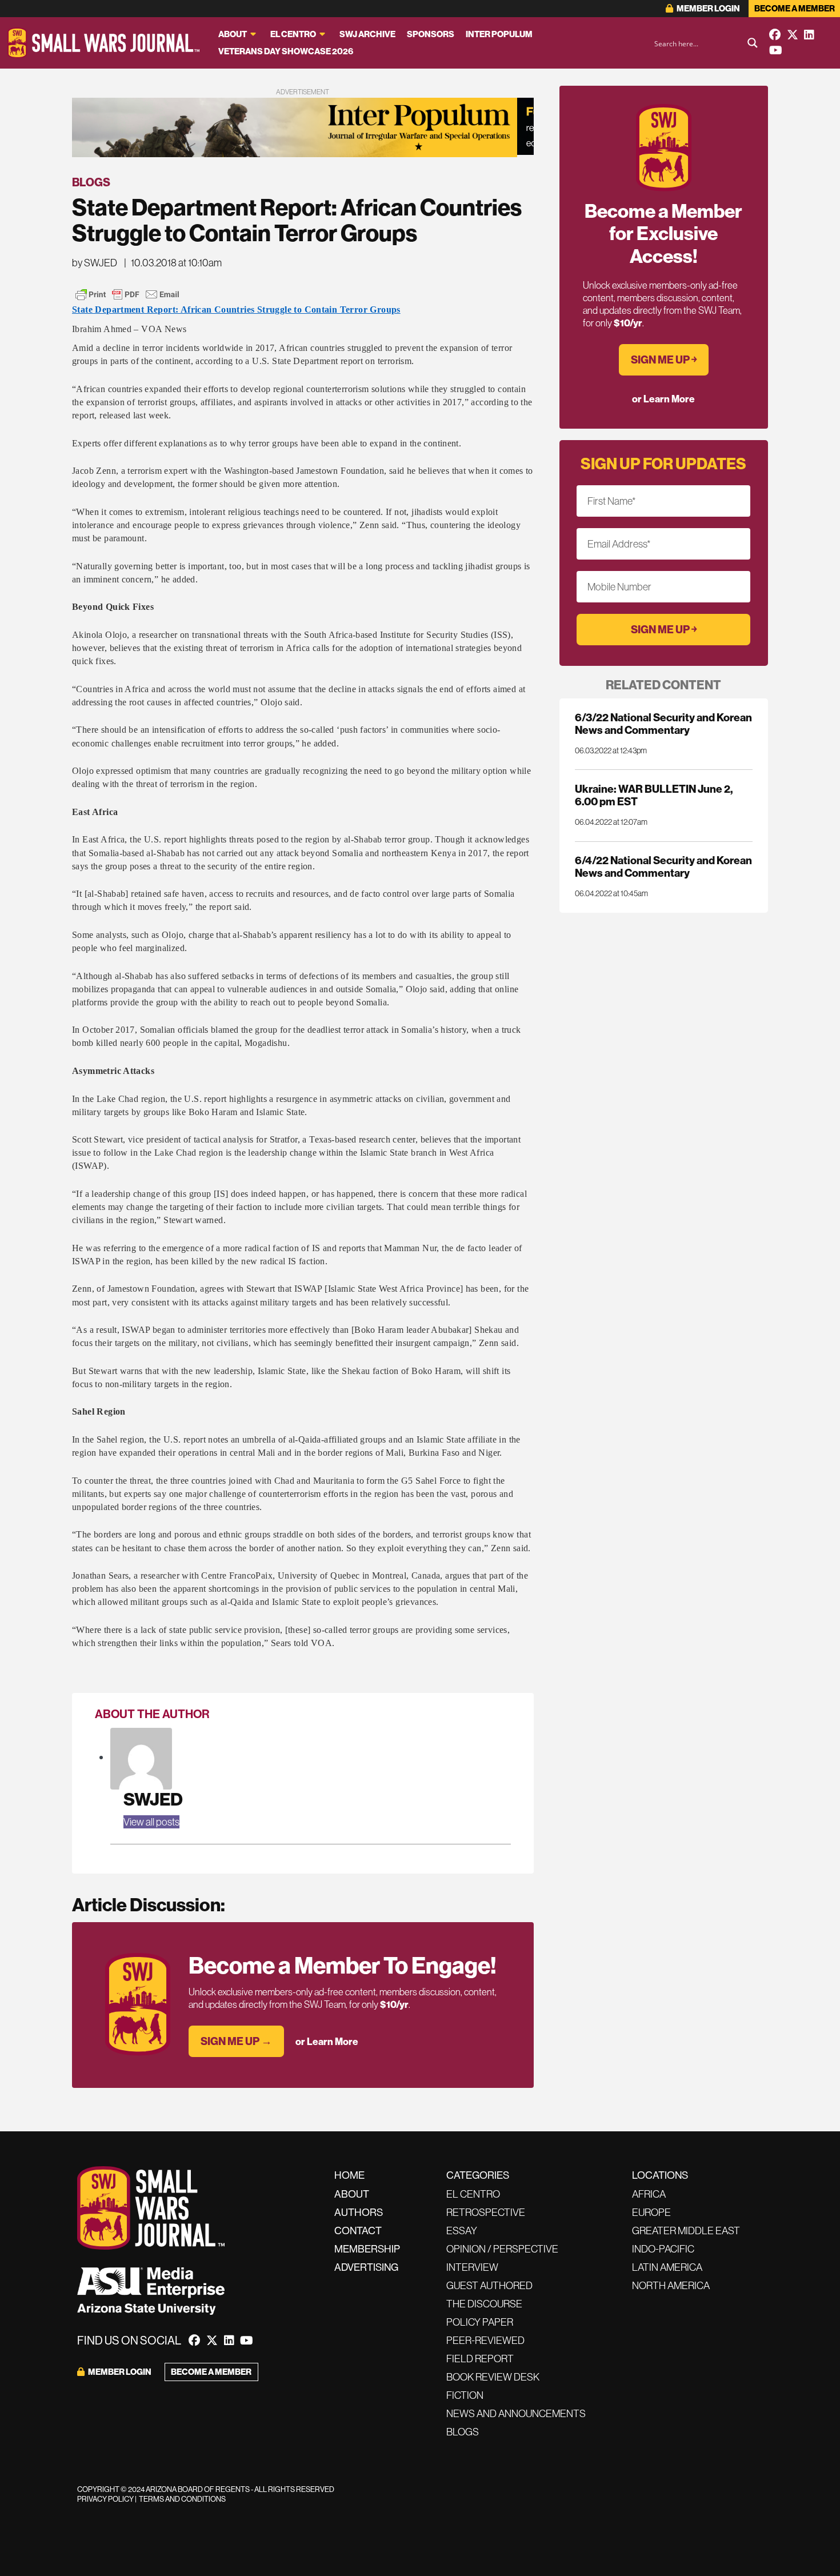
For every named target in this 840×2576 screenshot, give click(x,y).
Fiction (465, 2395)
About (233, 34)
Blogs (91, 182)
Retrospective (486, 2212)
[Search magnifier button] (753, 43)
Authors (359, 2212)
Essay (462, 2230)
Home (349, 2175)
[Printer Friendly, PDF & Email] (127, 294)
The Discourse (484, 2304)
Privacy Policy (105, 2499)
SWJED (153, 1799)
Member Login (708, 8)
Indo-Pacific (663, 2249)
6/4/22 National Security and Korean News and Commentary (663, 866)
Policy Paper (480, 2322)
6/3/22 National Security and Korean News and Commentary (663, 724)
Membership (367, 2249)
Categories (478, 2175)
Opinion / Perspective (502, 2249)
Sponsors (431, 34)
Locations (660, 2175)
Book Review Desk (493, 2377)
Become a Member (795, 8)
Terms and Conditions (182, 2499)
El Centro (293, 34)
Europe (651, 2212)
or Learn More (327, 2041)
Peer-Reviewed (485, 2340)
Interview (472, 2267)
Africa (649, 2194)
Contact (358, 2230)
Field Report (480, 2359)
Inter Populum (499, 34)
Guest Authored (489, 2285)
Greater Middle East (686, 2230)
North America (671, 2285)
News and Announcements (516, 2413)
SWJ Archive (367, 34)
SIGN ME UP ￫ (664, 360)
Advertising (366, 2267)
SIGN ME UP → (236, 2041)
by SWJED (95, 263)
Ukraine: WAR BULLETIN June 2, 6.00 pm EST (654, 795)
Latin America (667, 2267)
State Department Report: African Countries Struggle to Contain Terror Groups (236, 309)
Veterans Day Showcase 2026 (286, 51)
